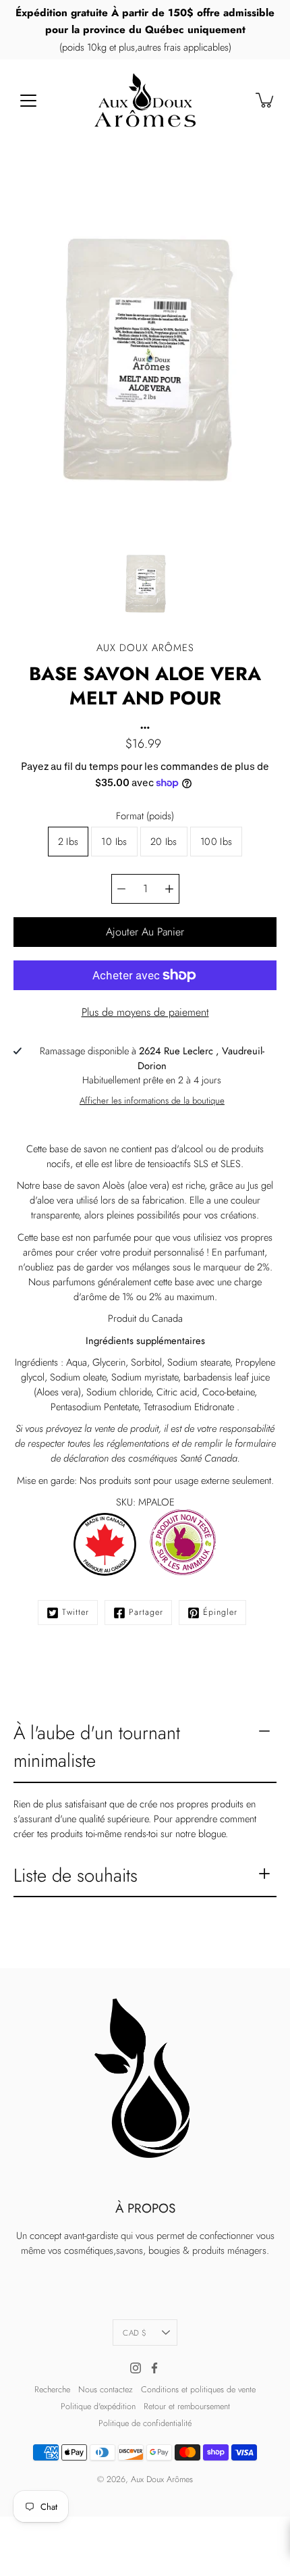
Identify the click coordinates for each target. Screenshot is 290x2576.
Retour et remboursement (187, 2406)
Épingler (220, 1612)
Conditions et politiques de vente (198, 2390)
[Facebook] (154, 2368)
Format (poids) (145, 816)
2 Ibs (68, 842)
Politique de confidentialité (145, 2423)
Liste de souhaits (76, 1875)
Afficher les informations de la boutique (152, 1101)
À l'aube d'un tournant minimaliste (97, 1747)
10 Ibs (114, 842)
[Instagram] (136, 2368)
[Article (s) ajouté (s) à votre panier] (266, 100)
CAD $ (135, 2333)
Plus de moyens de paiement (145, 1012)
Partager (146, 1612)
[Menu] (28, 101)
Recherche (52, 2390)
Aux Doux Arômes (162, 2479)
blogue (212, 1834)
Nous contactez (106, 2390)
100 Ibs (216, 842)
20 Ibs (164, 842)
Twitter (76, 1612)
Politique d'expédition (98, 2406)
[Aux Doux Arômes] (145, 100)
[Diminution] (121, 889)
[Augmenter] (169, 889)
